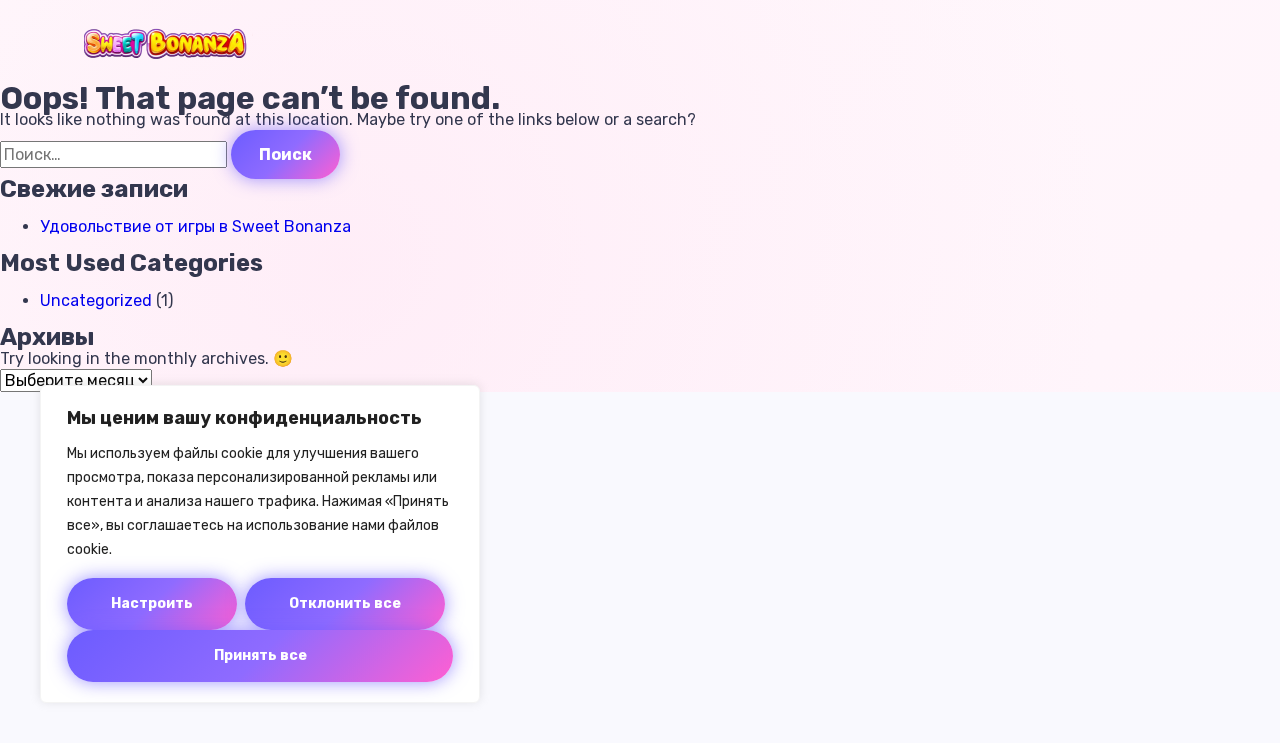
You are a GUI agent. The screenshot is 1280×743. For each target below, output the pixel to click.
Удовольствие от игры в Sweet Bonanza (195, 226)
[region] (260, 544)
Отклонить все (345, 603)
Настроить (152, 603)
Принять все (260, 655)
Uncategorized (96, 300)
